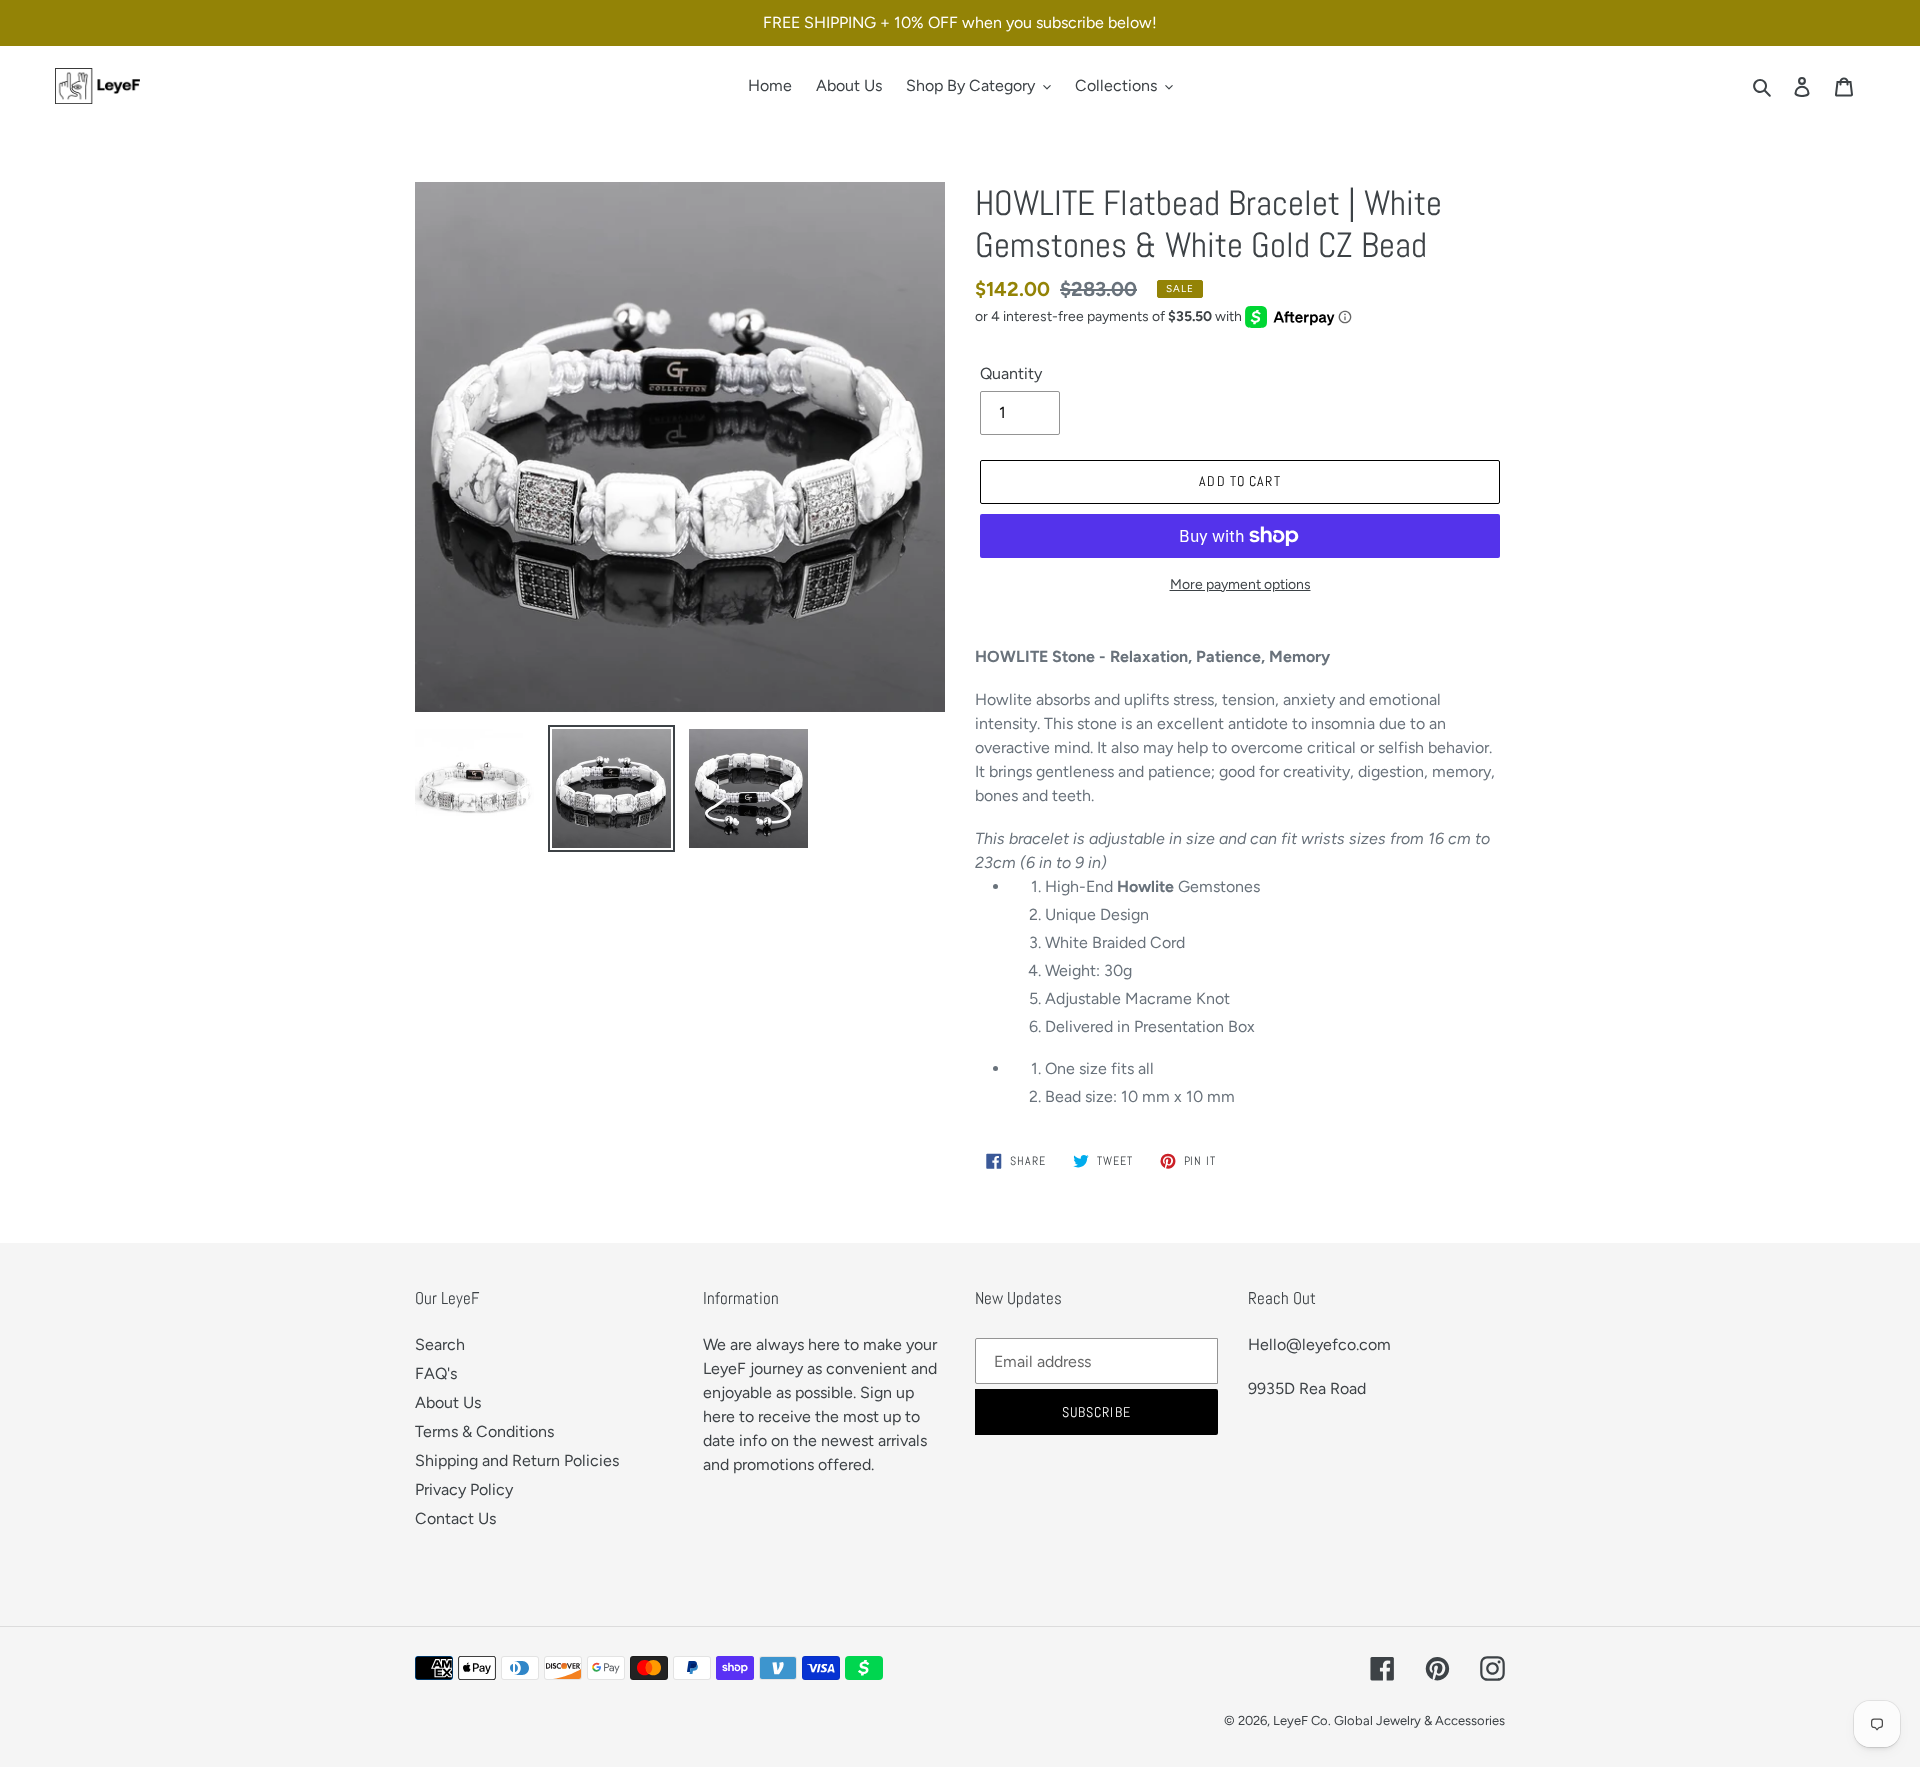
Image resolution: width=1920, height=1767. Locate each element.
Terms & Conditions (484, 1431)
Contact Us (455, 1518)
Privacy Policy (464, 1489)
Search (440, 1344)
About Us (448, 1402)
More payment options (1240, 584)
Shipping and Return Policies (517, 1460)
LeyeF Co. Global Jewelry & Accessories (1389, 1720)
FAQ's (436, 1373)
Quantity (1011, 373)
